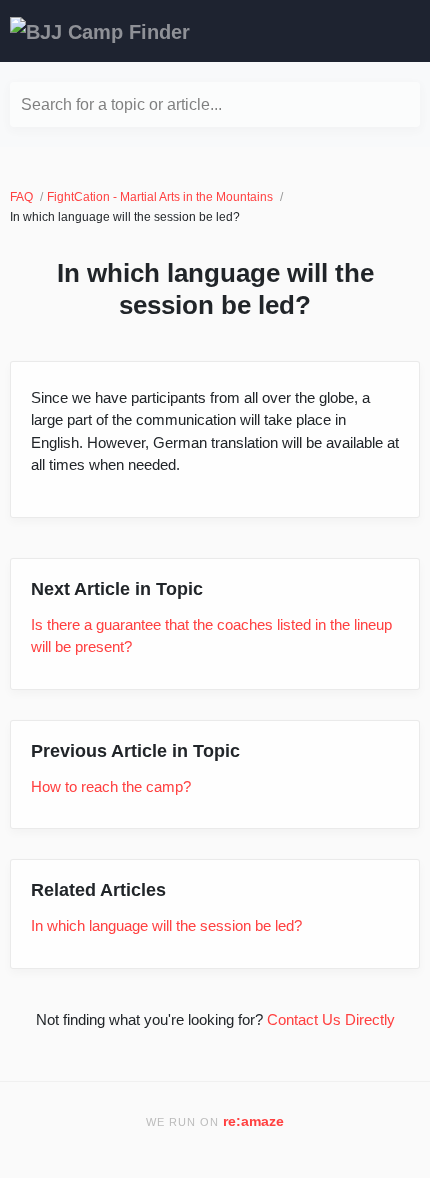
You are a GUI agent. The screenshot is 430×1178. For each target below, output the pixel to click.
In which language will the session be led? (166, 925)
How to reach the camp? (111, 786)
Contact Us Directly (331, 1019)
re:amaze (253, 1121)
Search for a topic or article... (121, 104)
